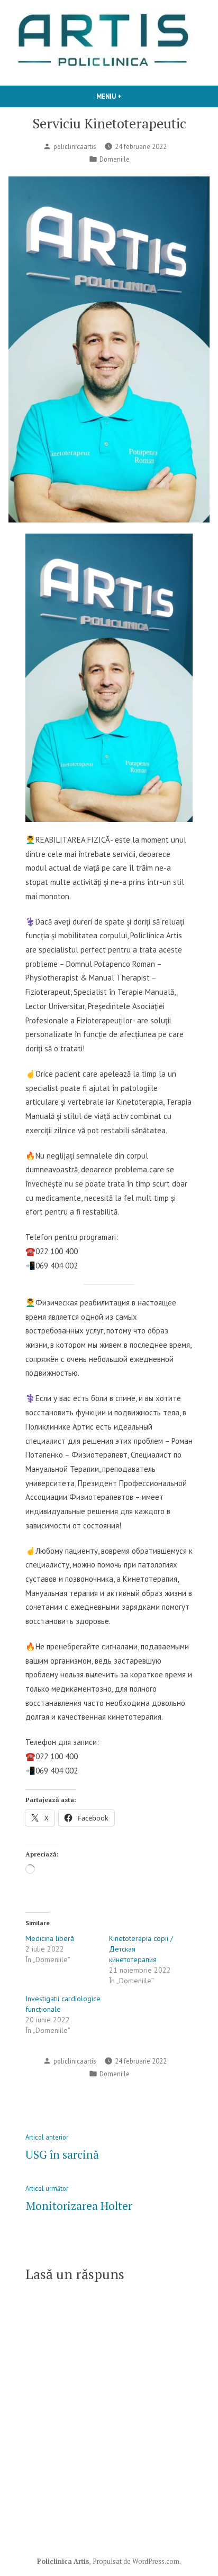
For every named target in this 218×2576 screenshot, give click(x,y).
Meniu (125, 96)
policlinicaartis (75, 146)
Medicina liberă (50, 1938)
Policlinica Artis (63, 2561)
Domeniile (115, 159)
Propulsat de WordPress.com (136, 2561)
